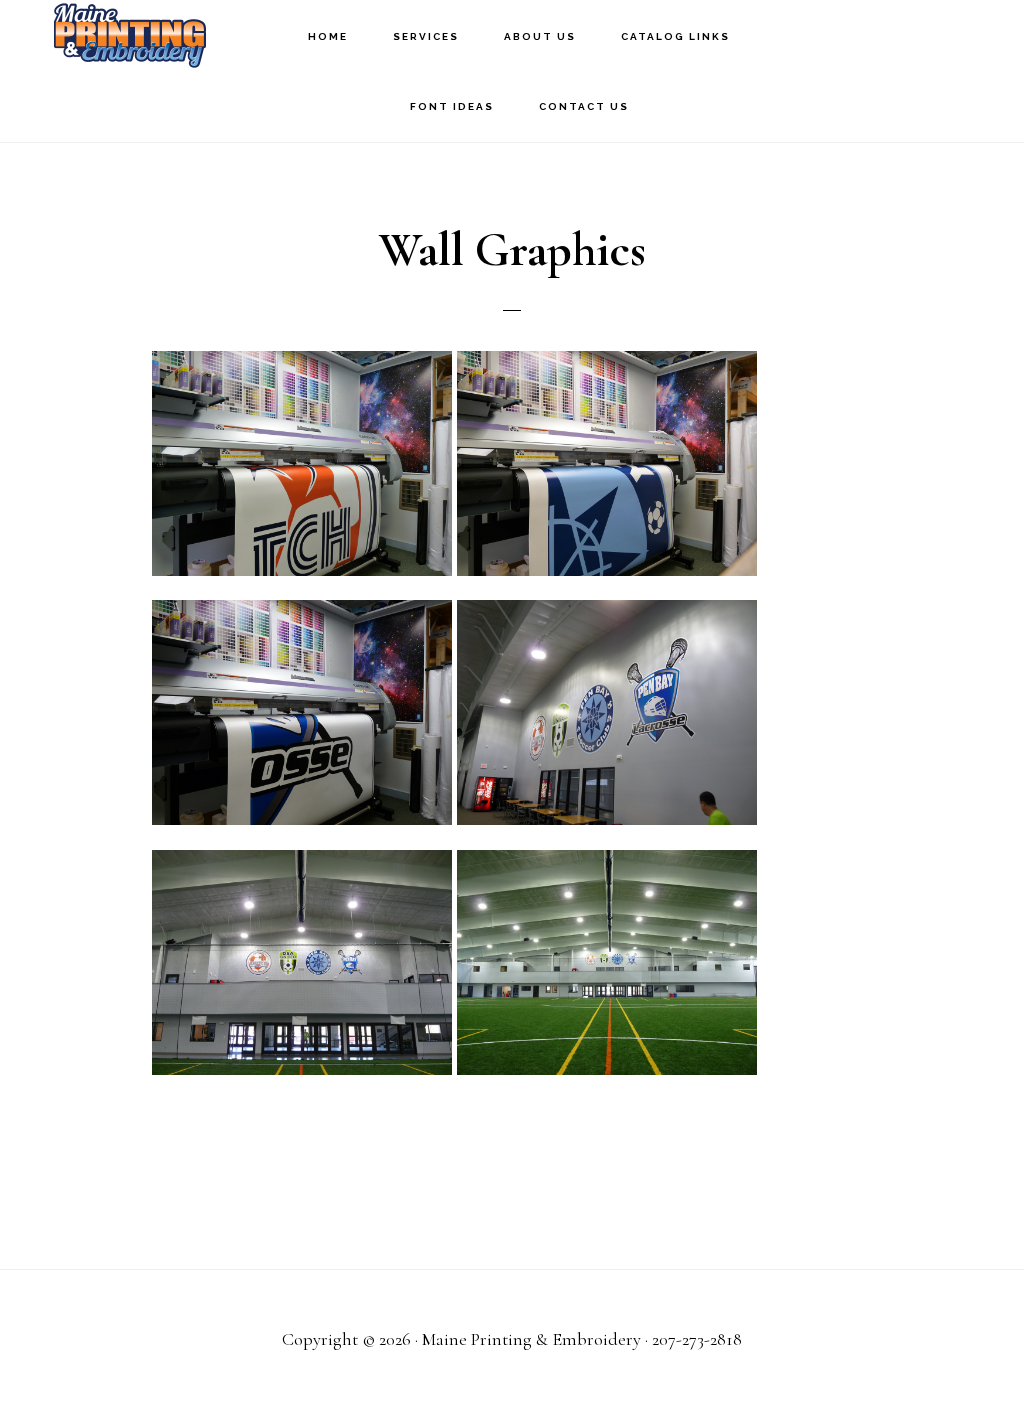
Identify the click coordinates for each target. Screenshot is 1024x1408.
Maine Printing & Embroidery (130, 35)
